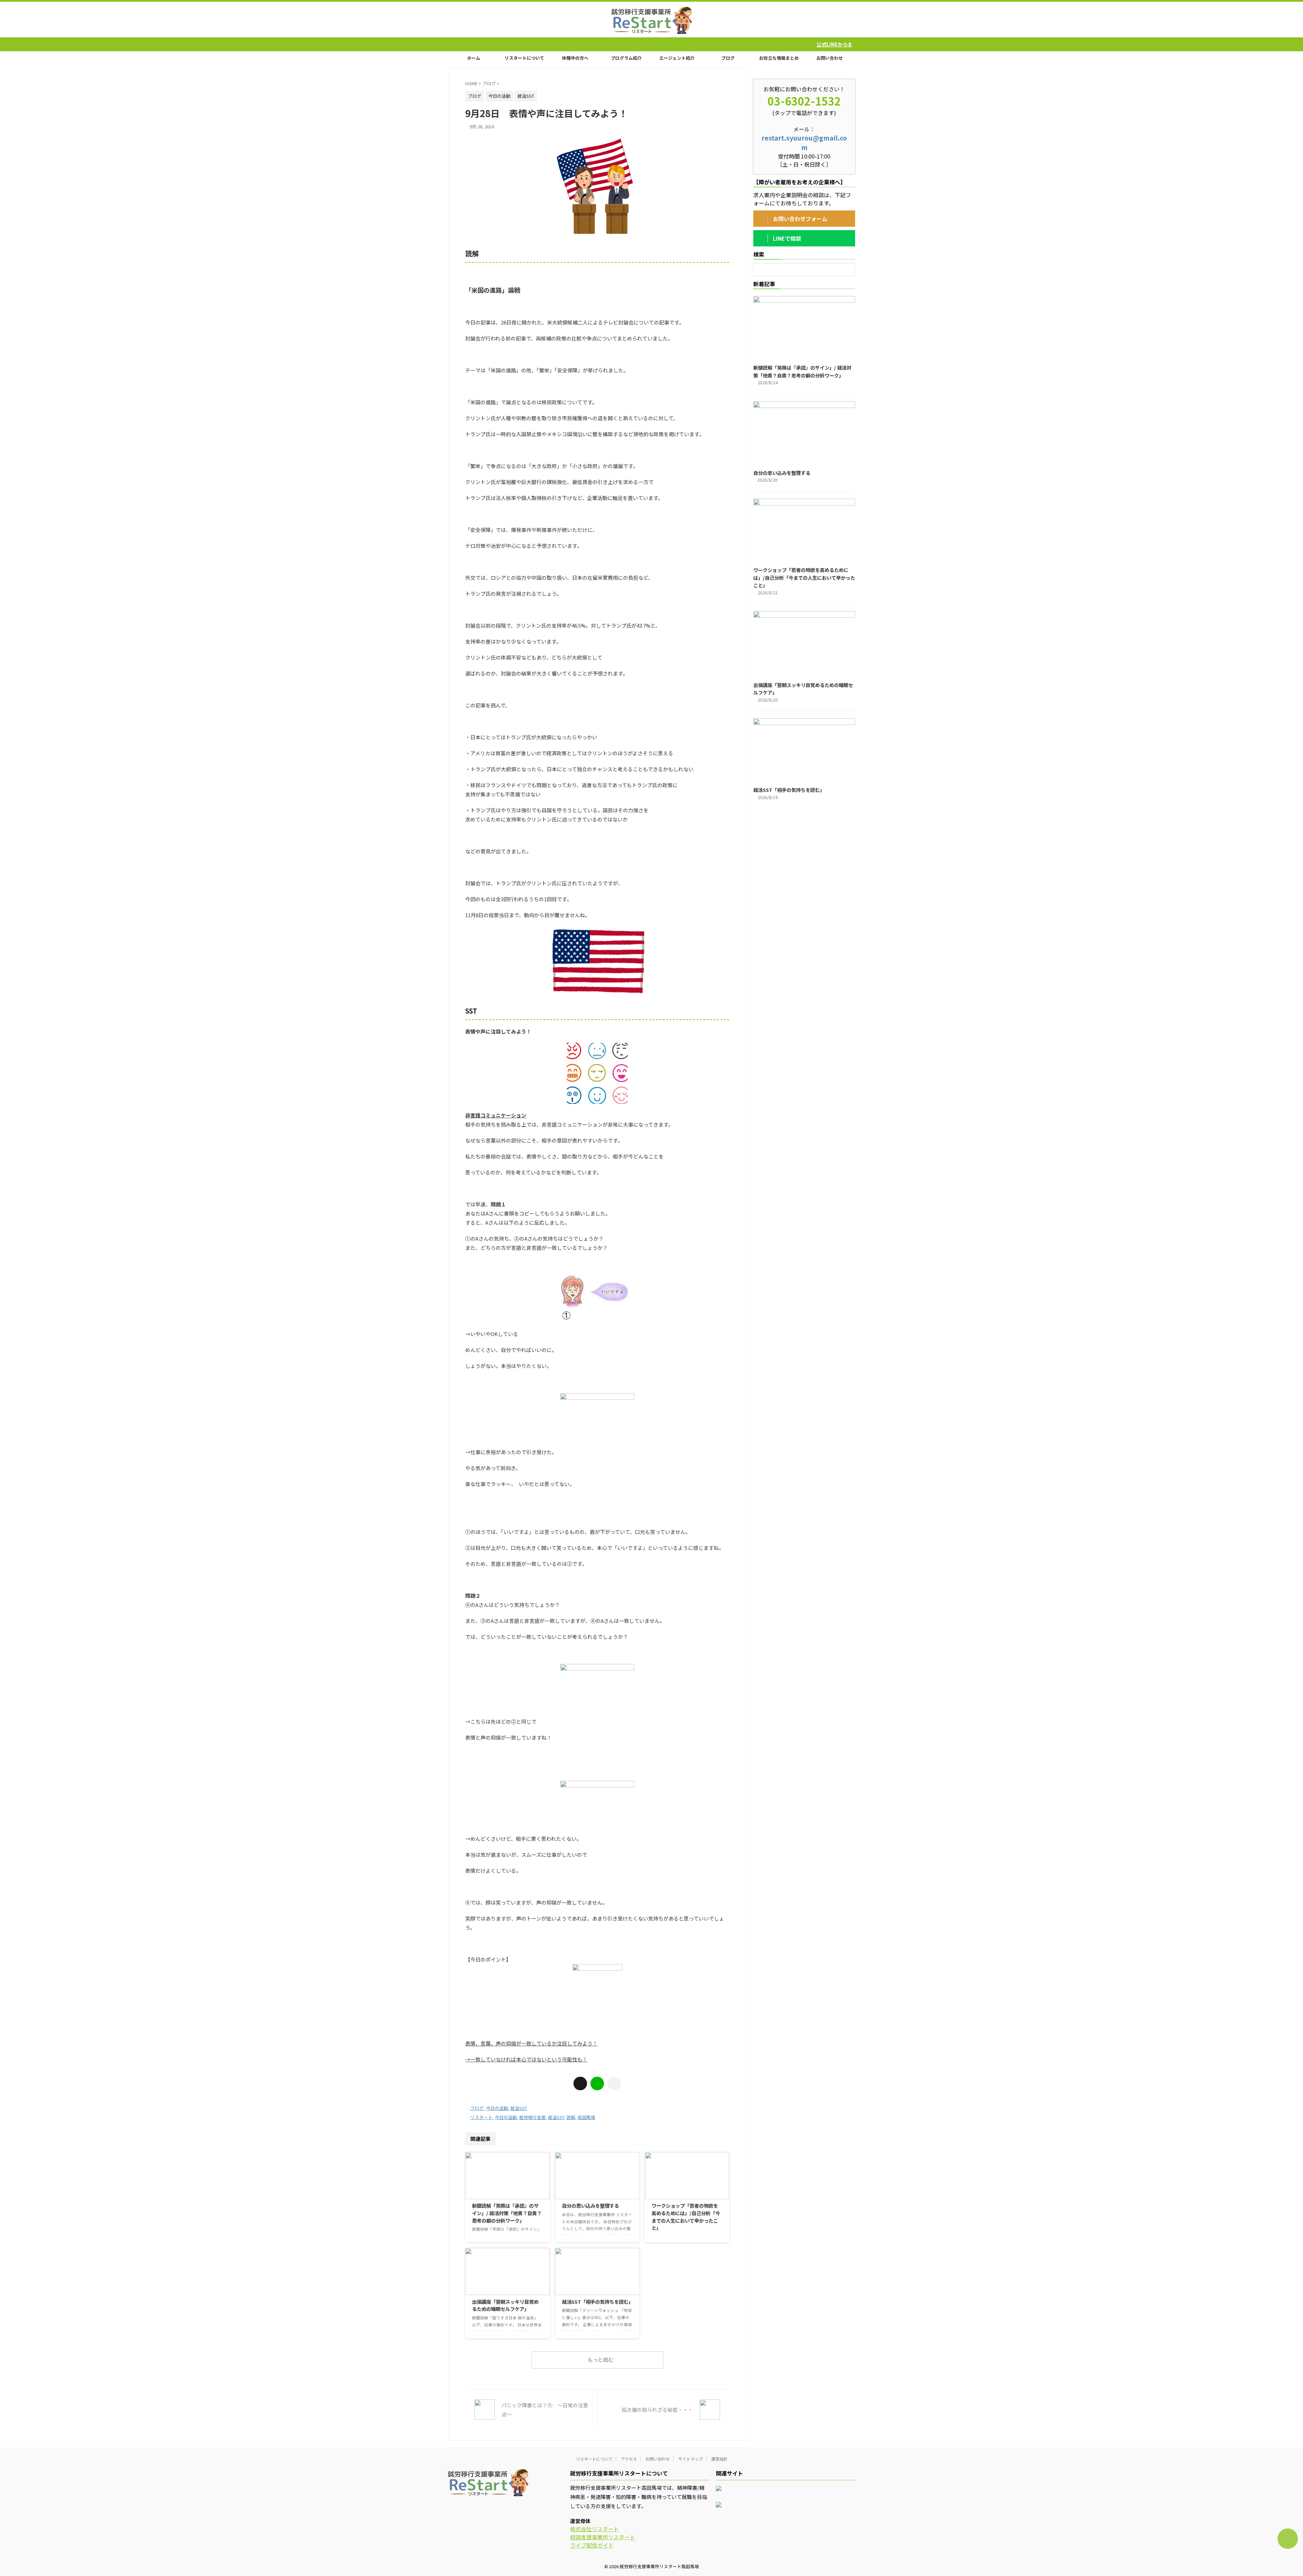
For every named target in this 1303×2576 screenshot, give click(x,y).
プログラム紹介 (626, 58)
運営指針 (719, 2459)
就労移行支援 (532, 2117)
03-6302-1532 (804, 101)
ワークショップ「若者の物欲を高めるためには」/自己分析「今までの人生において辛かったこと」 (686, 2217)
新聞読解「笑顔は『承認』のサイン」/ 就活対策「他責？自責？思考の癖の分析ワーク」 (507, 2213)
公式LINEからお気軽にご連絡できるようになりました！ (667, 44)
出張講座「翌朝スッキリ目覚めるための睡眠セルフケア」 (505, 2305)
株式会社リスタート (594, 2529)
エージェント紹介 (677, 58)
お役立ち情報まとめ (779, 58)
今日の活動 (497, 2108)
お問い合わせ (830, 58)
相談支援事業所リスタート (603, 2537)
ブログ (728, 58)
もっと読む (600, 2360)
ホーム (474, 58)
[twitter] (580, 2083)
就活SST (519, 2108)
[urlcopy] (614, 2083)
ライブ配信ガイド (592, 2545)
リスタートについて (524, 58)
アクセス (629, 2459)
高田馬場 (586, 2117)
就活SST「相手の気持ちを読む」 (598, 2302)
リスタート (481, 2117)
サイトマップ (691, 2459)
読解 (571, 2117)
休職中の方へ (575, 58)
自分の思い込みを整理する (590, 2206)
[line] (597, 2083)
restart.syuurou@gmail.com (804, 143)
